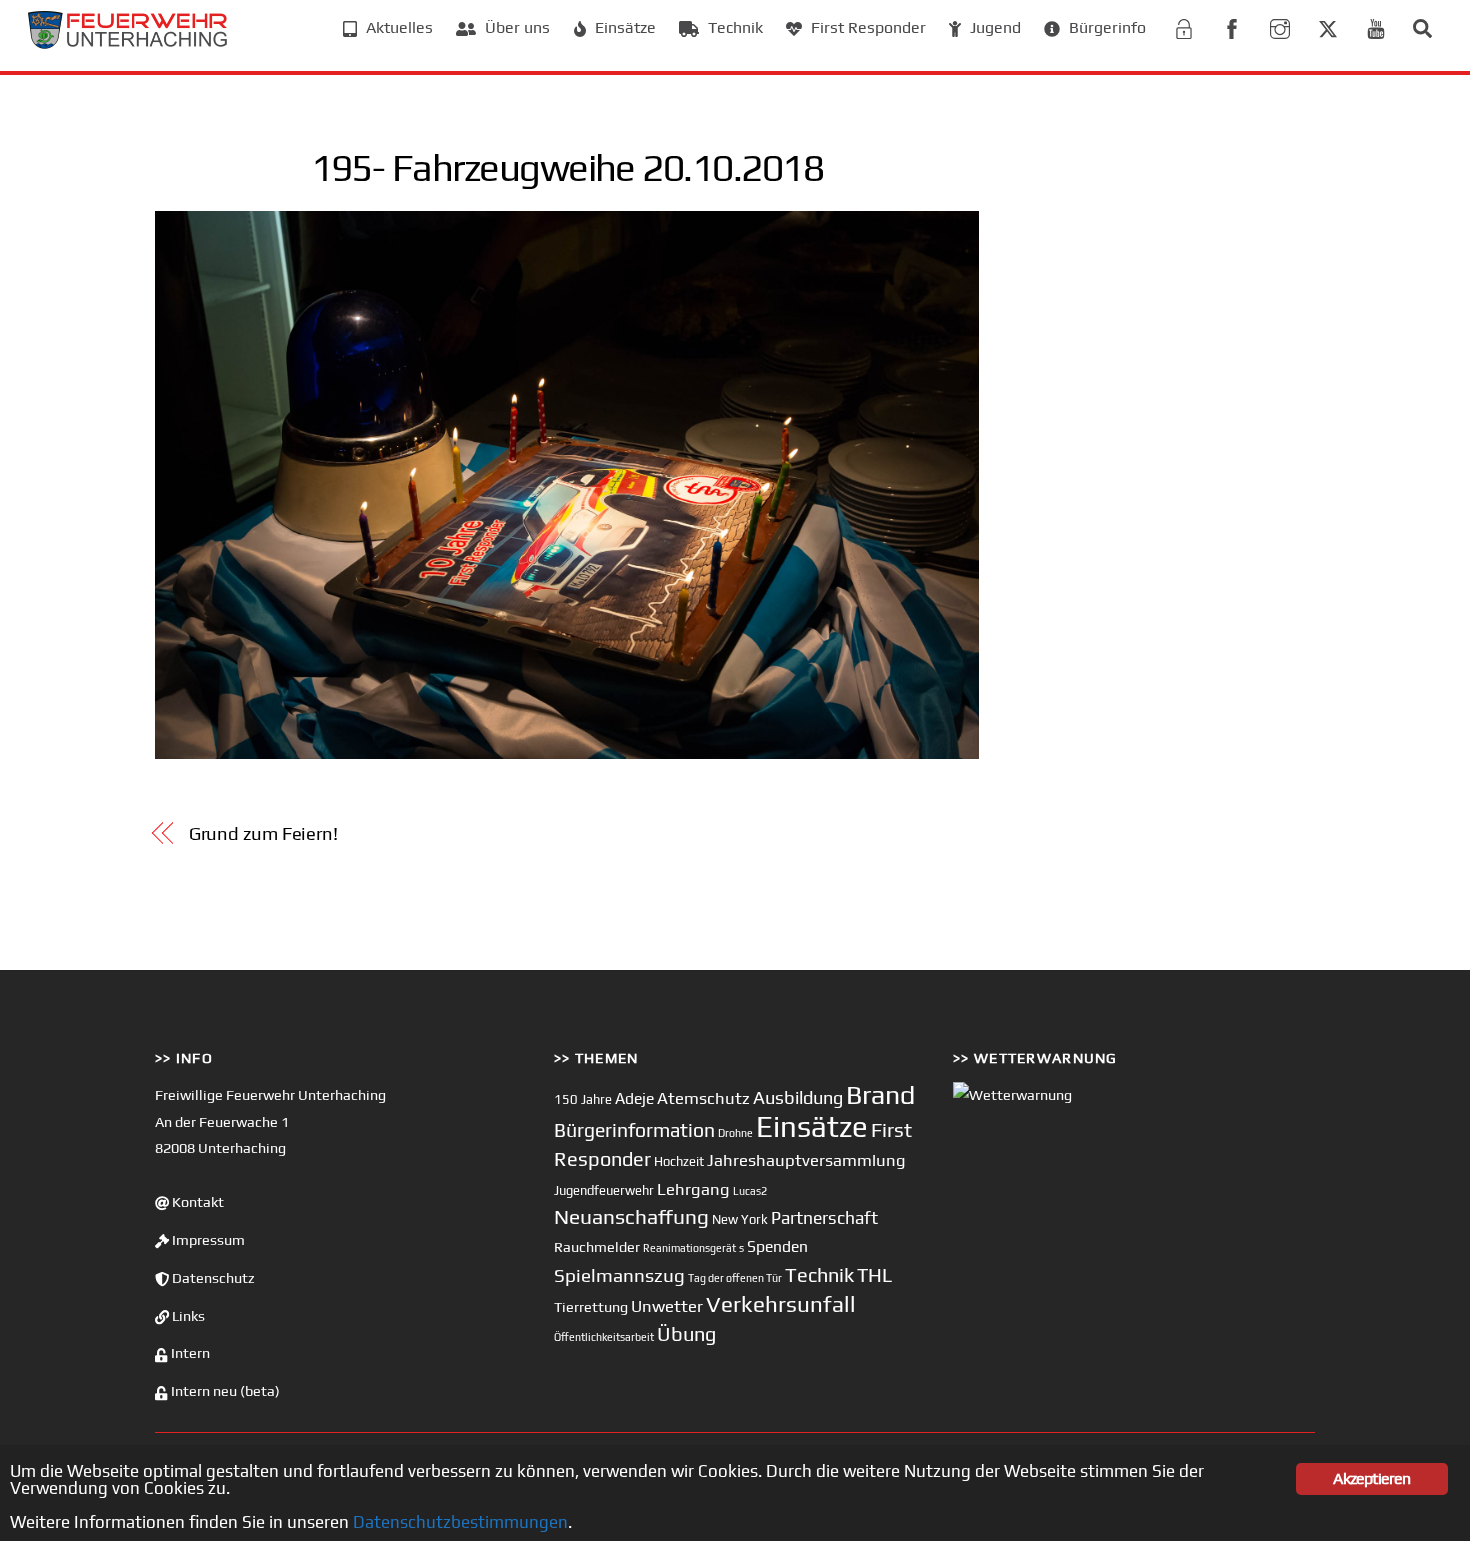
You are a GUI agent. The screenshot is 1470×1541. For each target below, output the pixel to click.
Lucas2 (750, 1191)
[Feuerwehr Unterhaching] (128, 43)
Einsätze (623, 27)
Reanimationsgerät (689, 1248)
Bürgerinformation (634, 1130)
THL (874, 1275)
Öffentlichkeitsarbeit (604, 1337)
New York (740, 1219)
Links (187, 1316)
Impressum (207, 1240)
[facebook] (1232, 26)
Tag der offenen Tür (735, 1278)
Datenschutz (212, 1278)
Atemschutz (703, 1098)
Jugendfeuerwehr (604, 1190)
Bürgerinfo (1105, 27)
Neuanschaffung (631, 1216)
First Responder (866, 27)
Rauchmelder (597, 1246)
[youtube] (1376, 26)
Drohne (735, 1133)
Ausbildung (798, 1097)
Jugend (993, 27)
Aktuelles (397, 27)
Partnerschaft (824, 1218)
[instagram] (1280, 26)
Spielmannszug (619, 1275)
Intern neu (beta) (224, 1391)
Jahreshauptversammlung (806, 1160)
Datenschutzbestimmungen (460, 1522)
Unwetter (667, 1306)
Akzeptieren (1371, 1478)
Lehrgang (693, 1189)
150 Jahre (583, 1099)
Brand (880, 1094)
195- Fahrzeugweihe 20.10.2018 (567, 167)
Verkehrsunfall (781, 1304)
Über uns (515, 27)
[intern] (1184, 26)
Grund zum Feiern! (263, 833)
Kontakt (196, 1202)
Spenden (777, 1246)
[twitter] (1328, 26)
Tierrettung (591, 1306)
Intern (189, 1353)
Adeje (634, 1098)
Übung (686, 1333)
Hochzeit (679, 1161)
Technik (733, 27)
